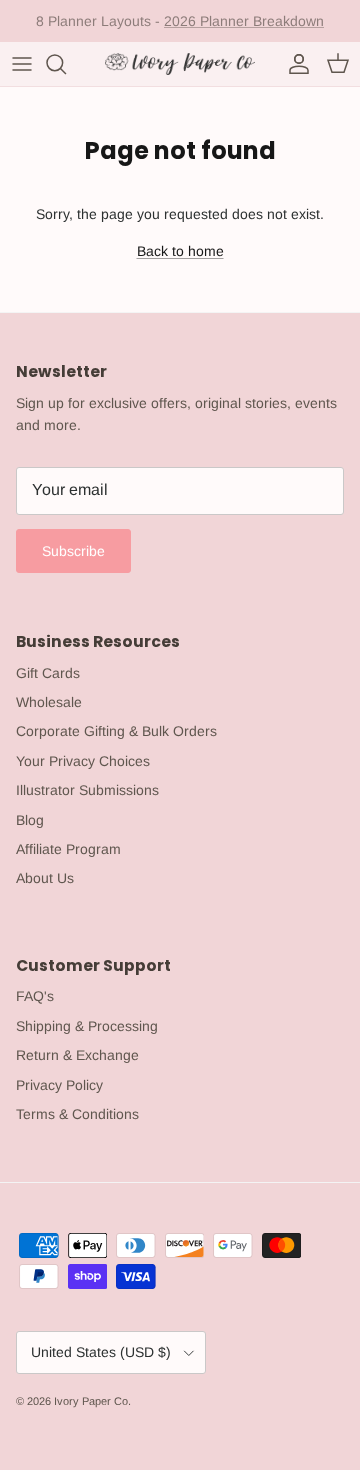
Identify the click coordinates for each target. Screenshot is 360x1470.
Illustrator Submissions (87, 790)
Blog (30, 820)
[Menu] (22, 64)
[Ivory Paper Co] (180, 64)
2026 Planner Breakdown (244, 21)
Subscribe (73, 551)
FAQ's (35, 996)
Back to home (180, 251)
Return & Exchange (77, 1055)
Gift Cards (48, 673)
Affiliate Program (68, 849)
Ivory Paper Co (91, 1401)
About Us (45, 878)
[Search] (66, 64)
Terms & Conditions (77, 1114)
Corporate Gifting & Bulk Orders (116, 731)
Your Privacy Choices (83, 761)
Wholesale (49, 702)
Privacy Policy (59, 1085)
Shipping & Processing (87, 1026)
